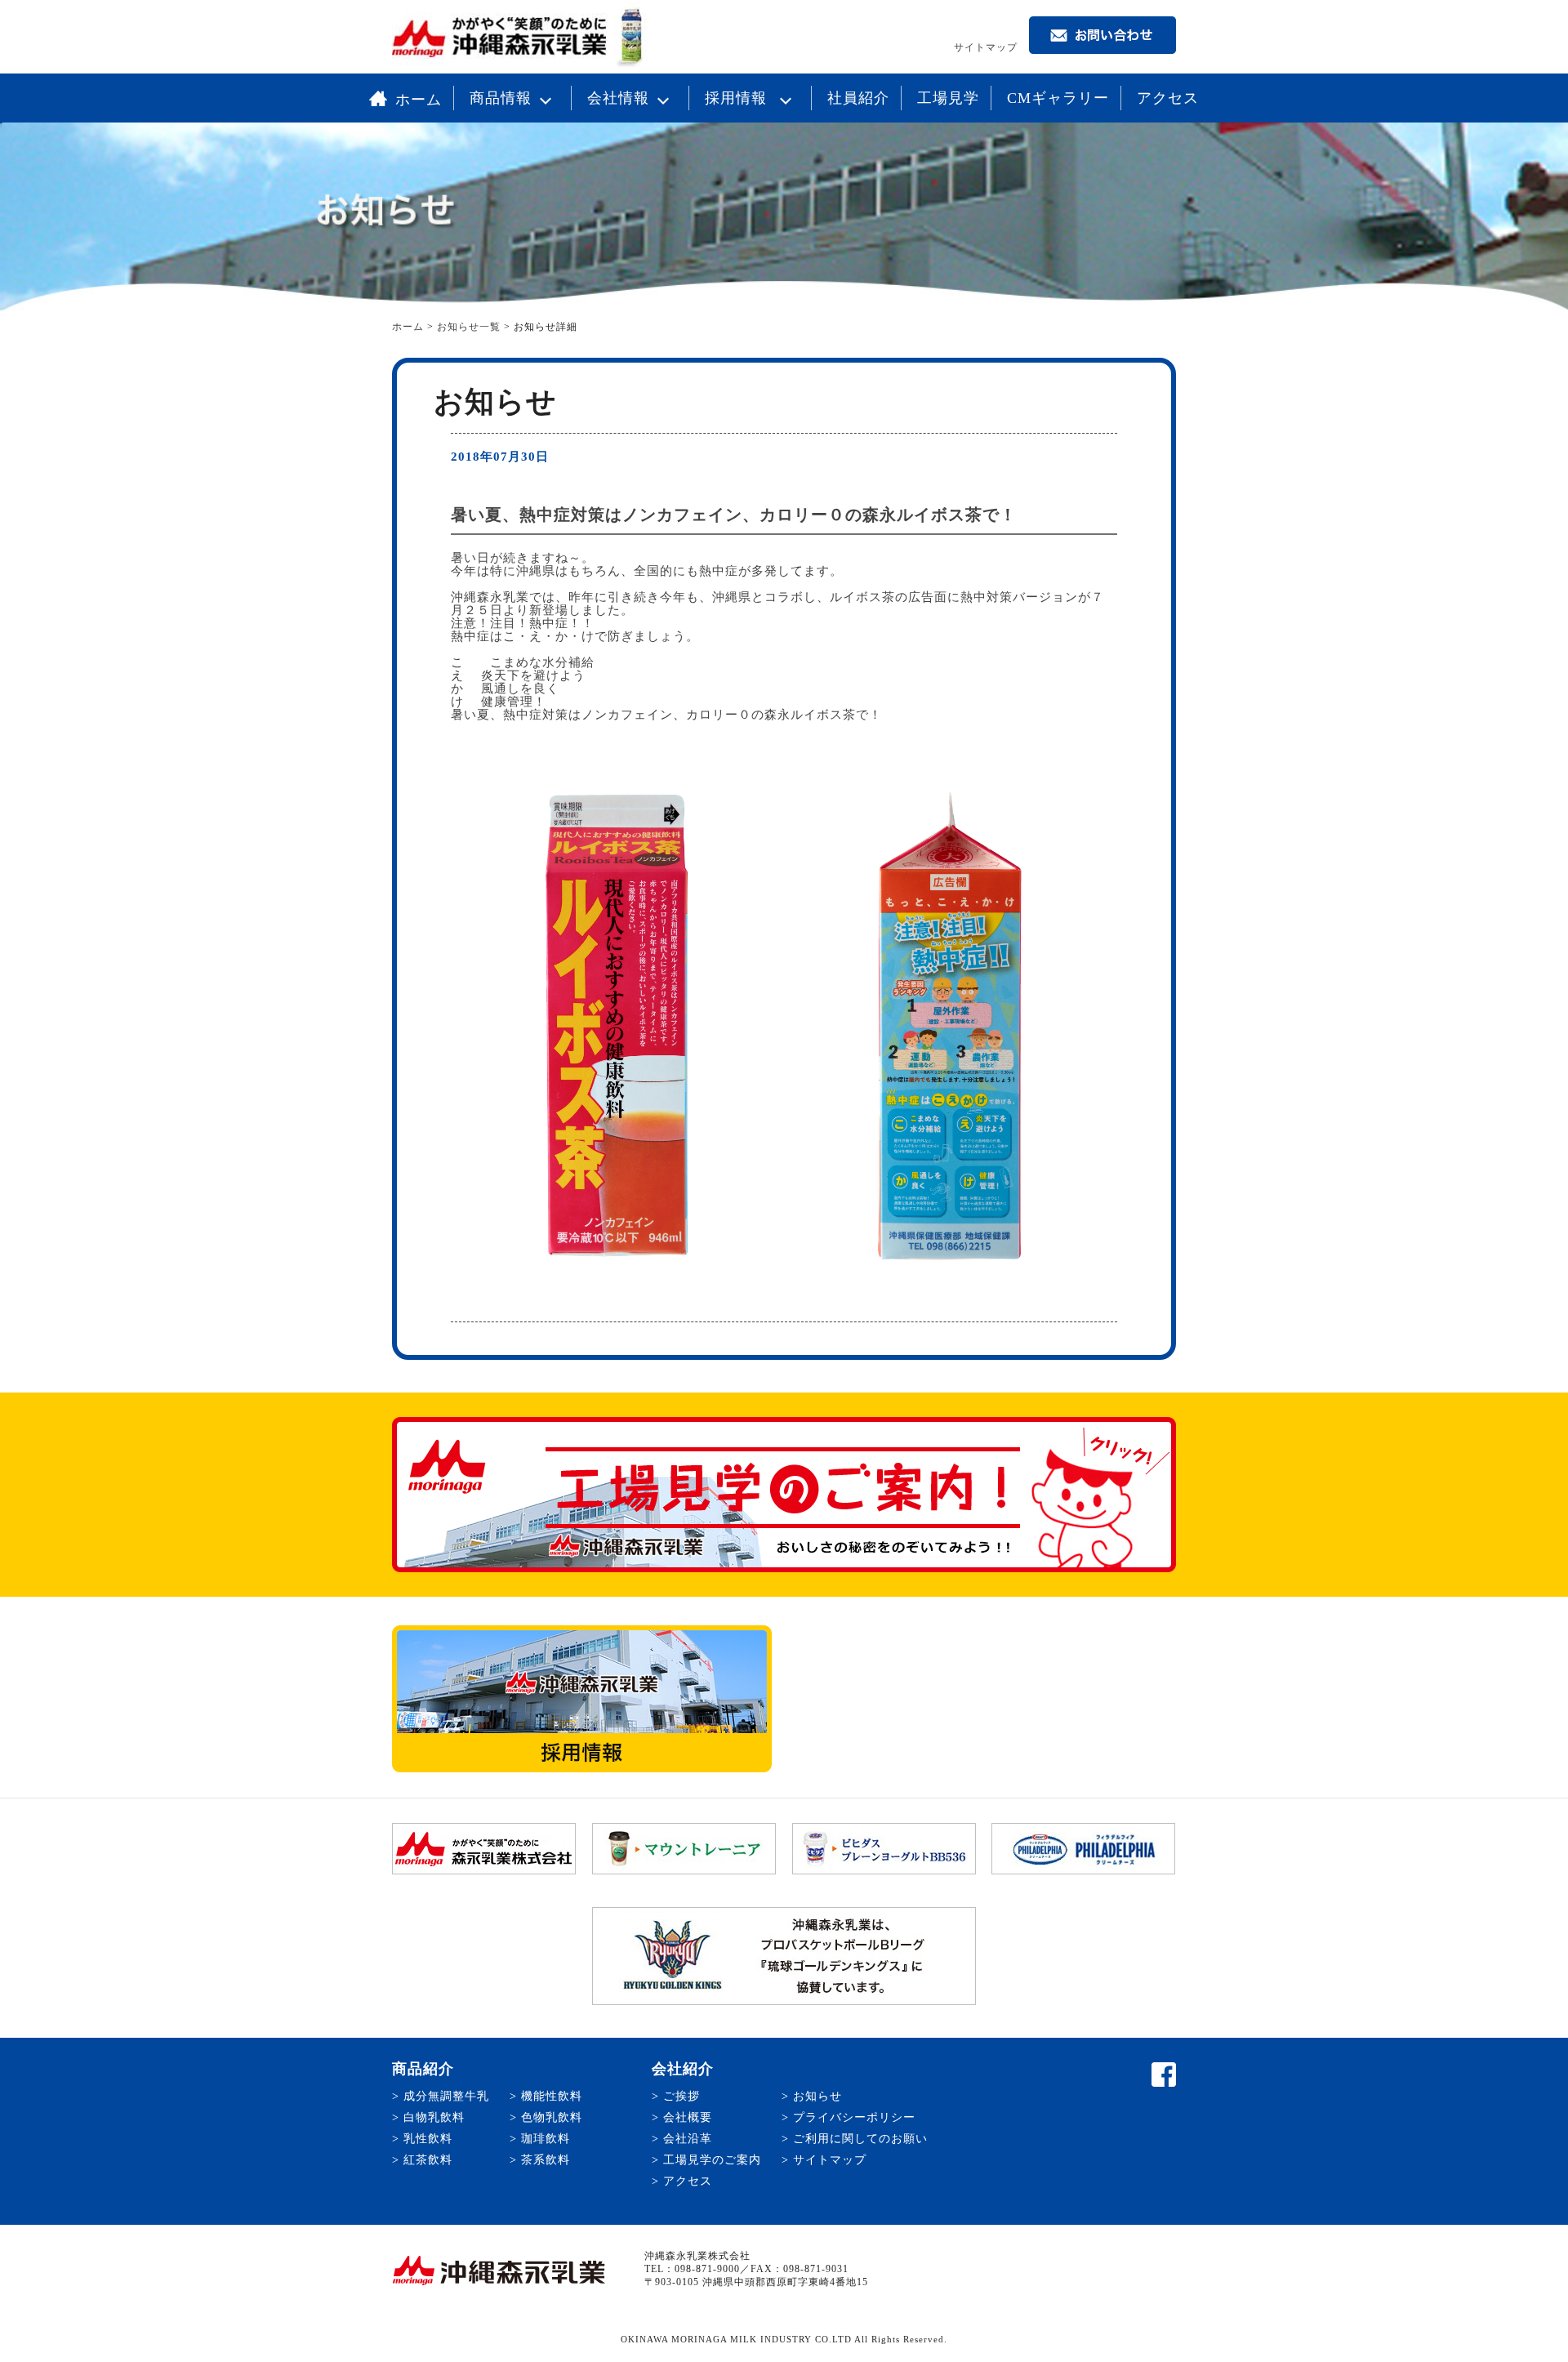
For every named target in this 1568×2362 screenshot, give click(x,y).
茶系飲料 (546, 2160)
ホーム (419, 100)
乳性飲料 (428, 2139)
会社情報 (618, 98)
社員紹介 (858, 98)
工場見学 (948, 98)
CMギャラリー (1058, 98)
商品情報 (501, 98)
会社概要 (688, 2117)
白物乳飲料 (434, 2117)
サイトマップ (986, 47)
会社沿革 (688, 2139)
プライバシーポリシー (854, 2117)
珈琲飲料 (546, 2139)
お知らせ (817, 2096)
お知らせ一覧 (469, 327)
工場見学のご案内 (712, 2160)
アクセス (1168, 98)
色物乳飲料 (552, 2117)
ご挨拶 (682, 2096)
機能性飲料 (552, 2096)
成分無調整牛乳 (446, 2096)
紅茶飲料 (428, 2160)
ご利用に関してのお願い (860, 2139)
